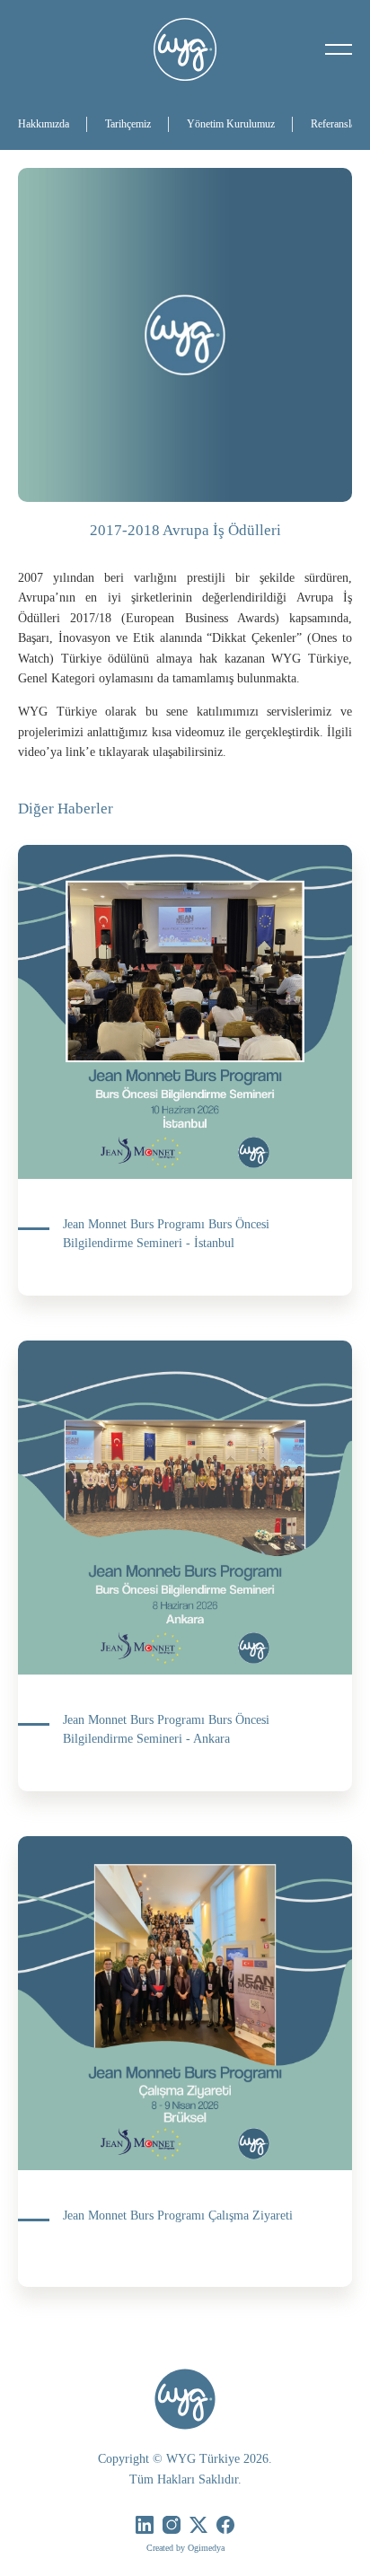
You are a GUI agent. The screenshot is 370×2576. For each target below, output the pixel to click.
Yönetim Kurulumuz (231, 124)
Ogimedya (206, 2548)
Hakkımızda (44, 124)
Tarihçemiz (128, 124)
